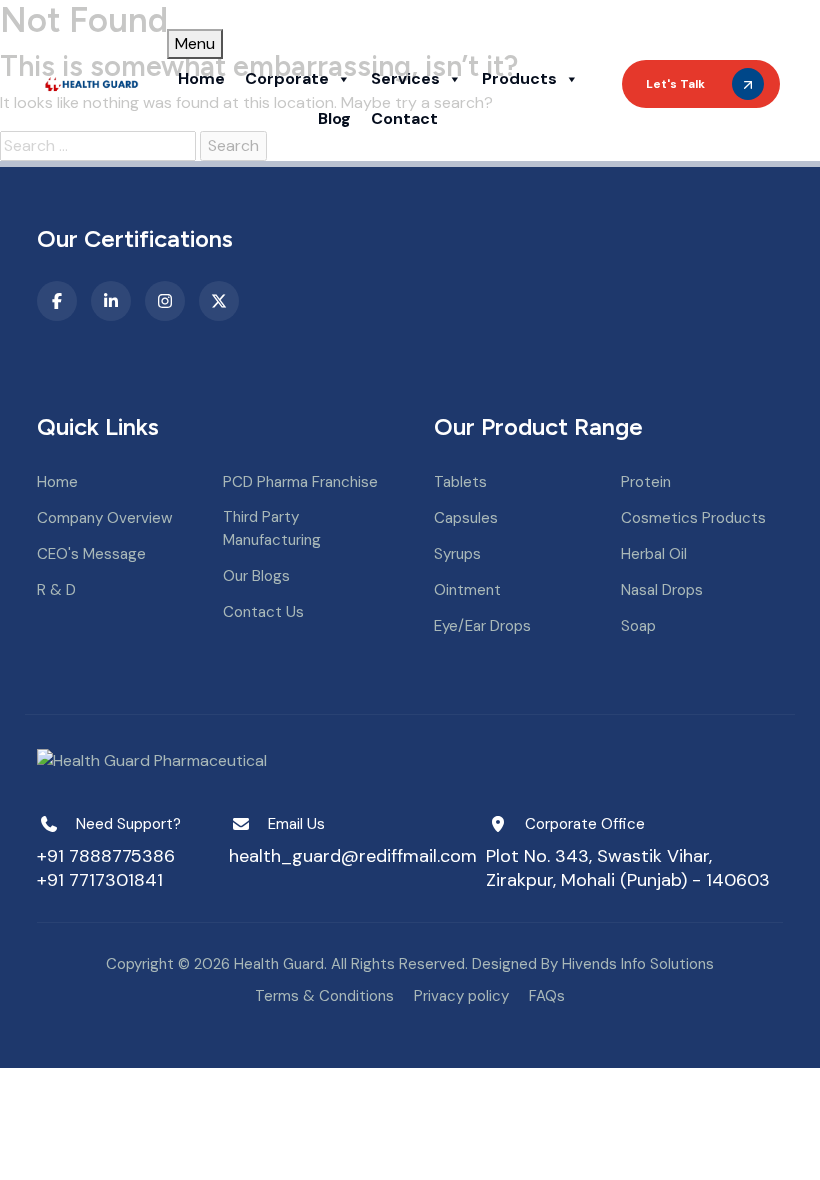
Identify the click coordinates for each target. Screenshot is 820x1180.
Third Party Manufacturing (272, 528)
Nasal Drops (662, 590)
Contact (404, 118)
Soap (638, 626)
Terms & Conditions (324, 996)
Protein (646, 482)
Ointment (467, 590)
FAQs (547, 996)
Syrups (457, 554)
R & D (56, 590)
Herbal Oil (654, 554)
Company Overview (105, 518)
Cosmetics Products (693, 518)
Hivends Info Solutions (638, 964)
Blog (334, 118)
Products (519, 78)
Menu (195, 43)
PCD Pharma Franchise (300, 482)
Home (201, 78)
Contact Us (263, 612)
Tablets (460, 482)
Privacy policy (461, 996)
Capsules (466, 518)
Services (405, 78)
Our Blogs (256, 576)
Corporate (287, 78)
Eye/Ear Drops (482, 626)
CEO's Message (91, 554)
